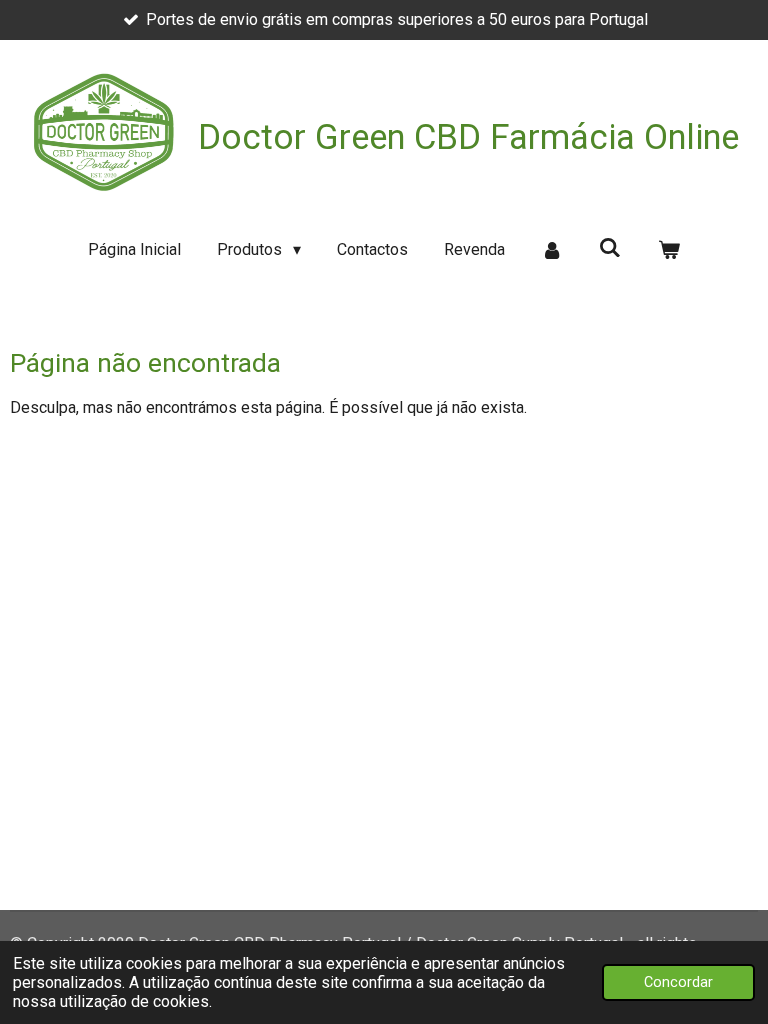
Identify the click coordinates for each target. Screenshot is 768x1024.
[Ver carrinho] (668, 250)
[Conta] (552, 250)
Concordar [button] (678, 982)
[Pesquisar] (610, 247)
